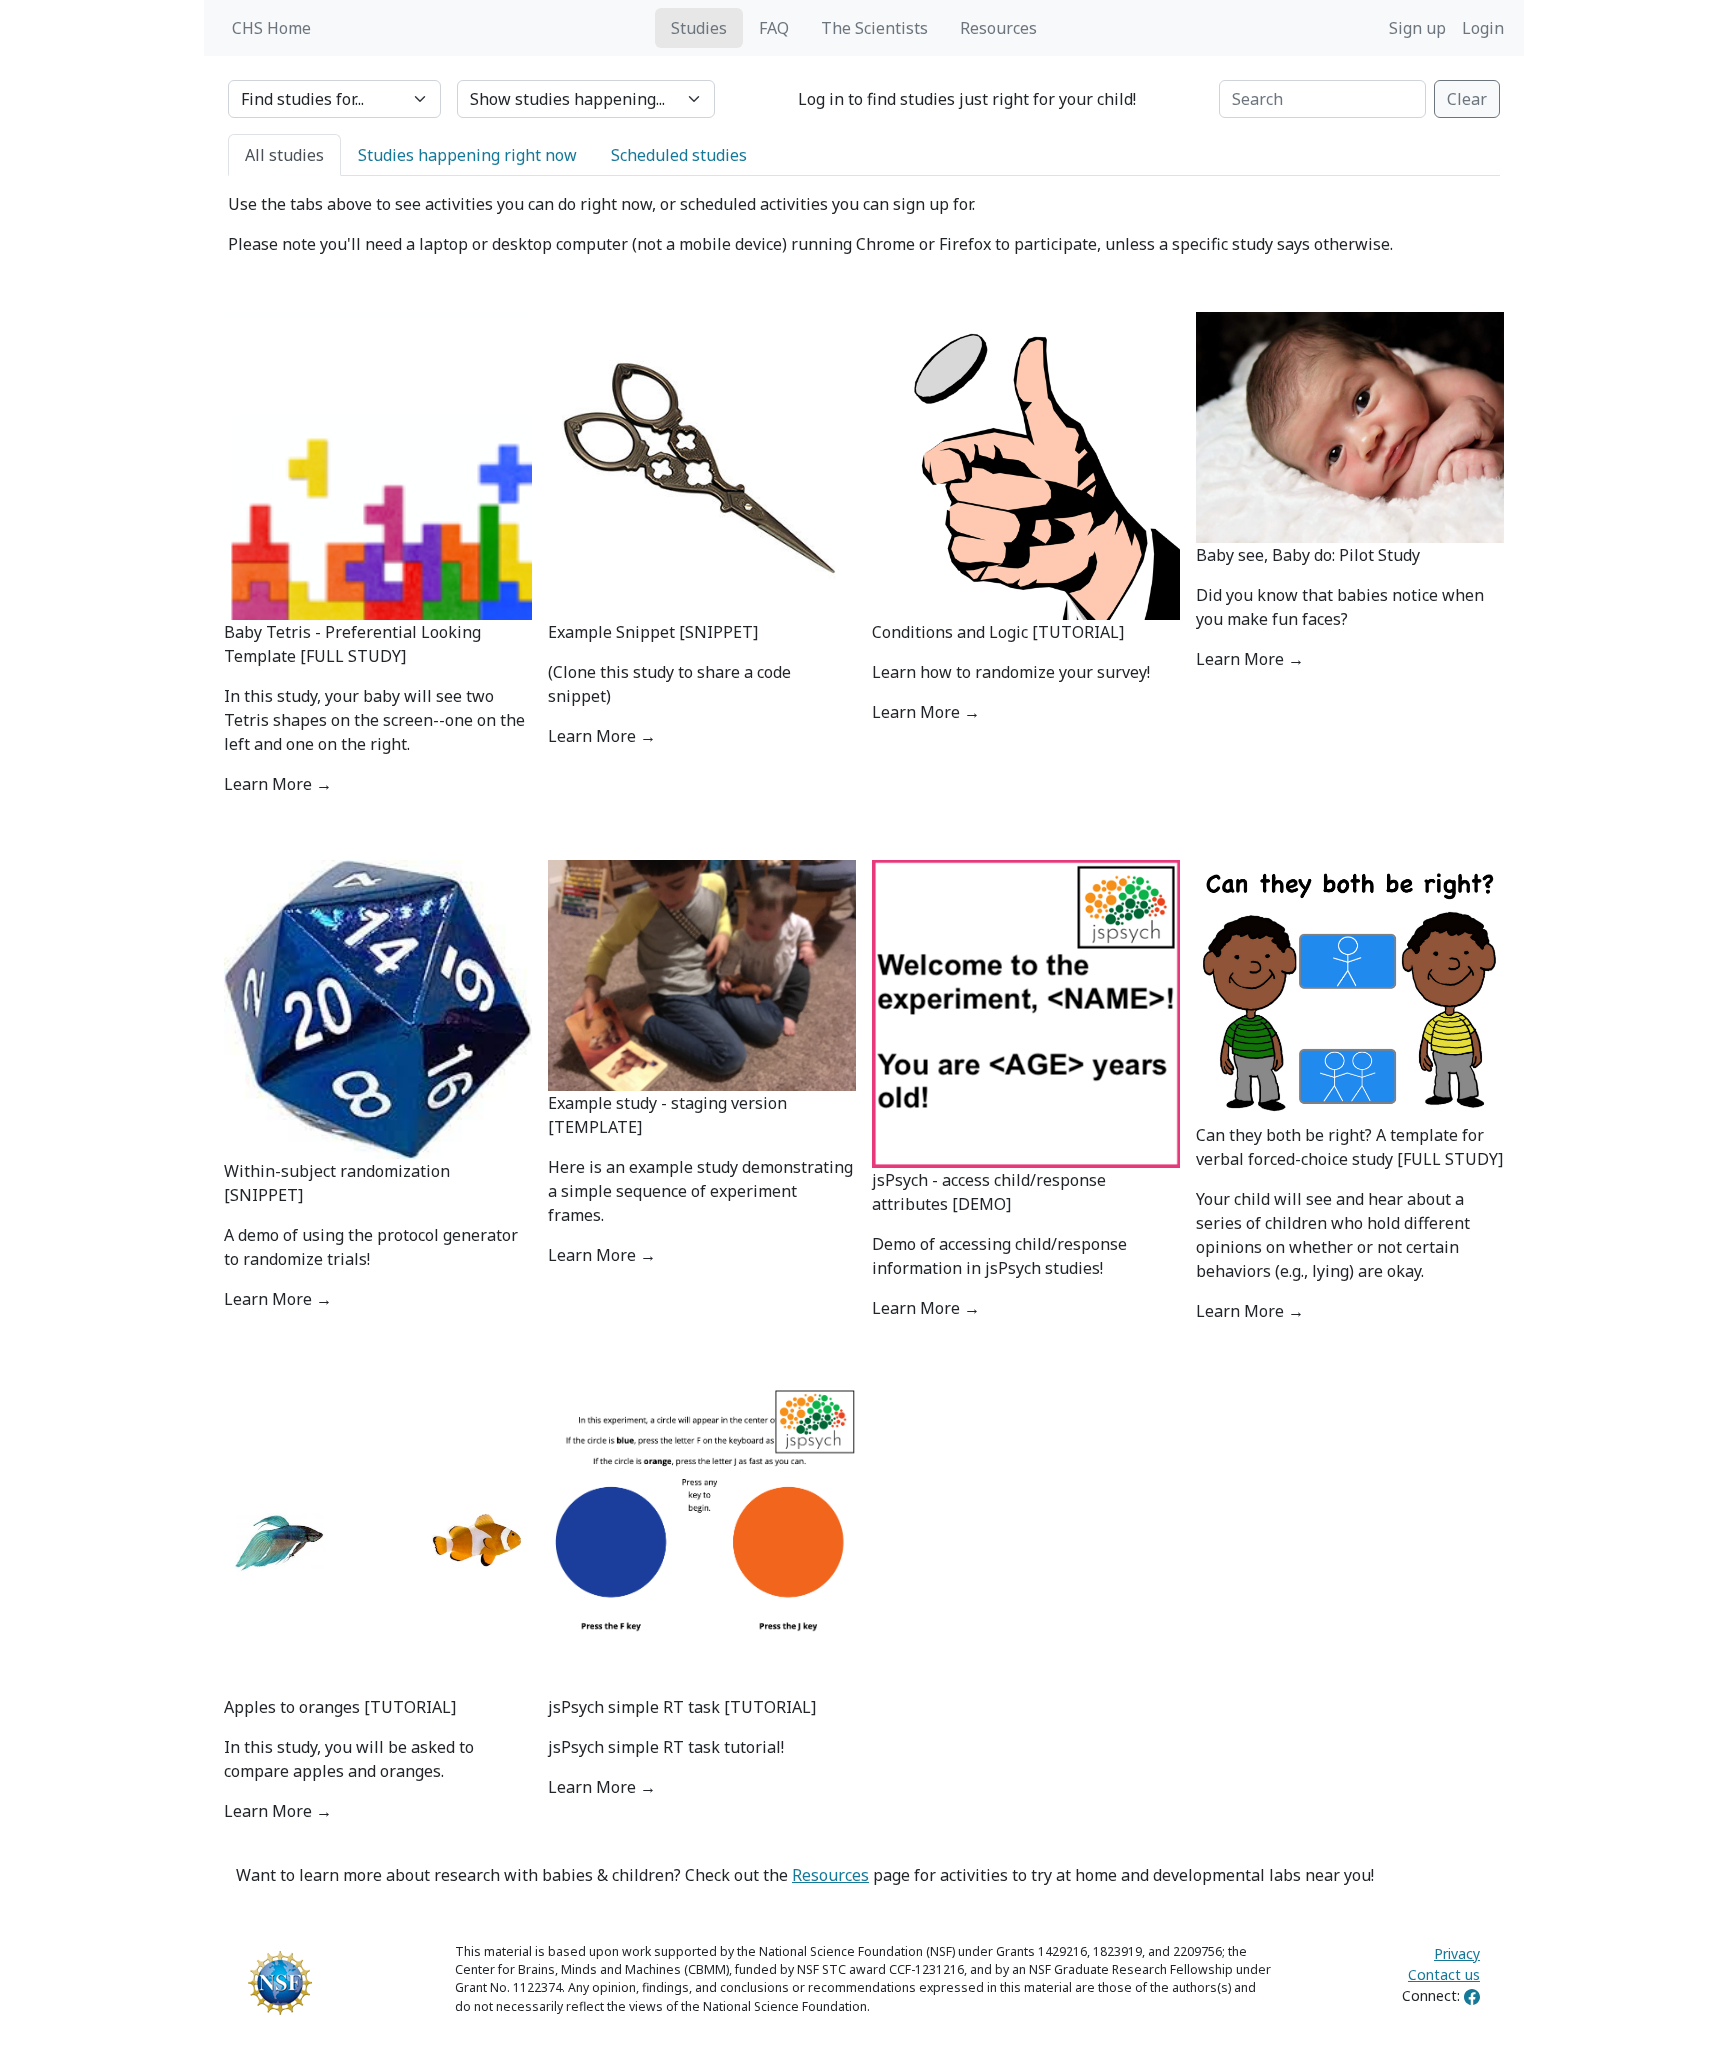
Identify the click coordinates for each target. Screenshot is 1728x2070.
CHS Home (271, 28)
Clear (1467, 99)
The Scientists (874, 28)
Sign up (1417, 28)
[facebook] (1472, 1995)
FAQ (774, 28)
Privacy (1457, 1953)
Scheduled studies (679, 155)
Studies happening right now (467, 155)
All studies (284, 155)
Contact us (1444, 1974)
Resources (998, 28)
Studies (699, 28)
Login (1483, 28)
